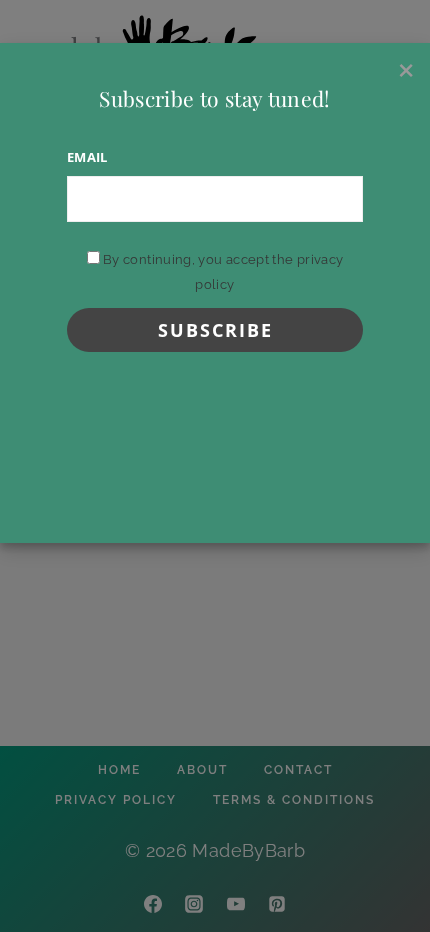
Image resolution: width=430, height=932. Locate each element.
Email (87, 157)
